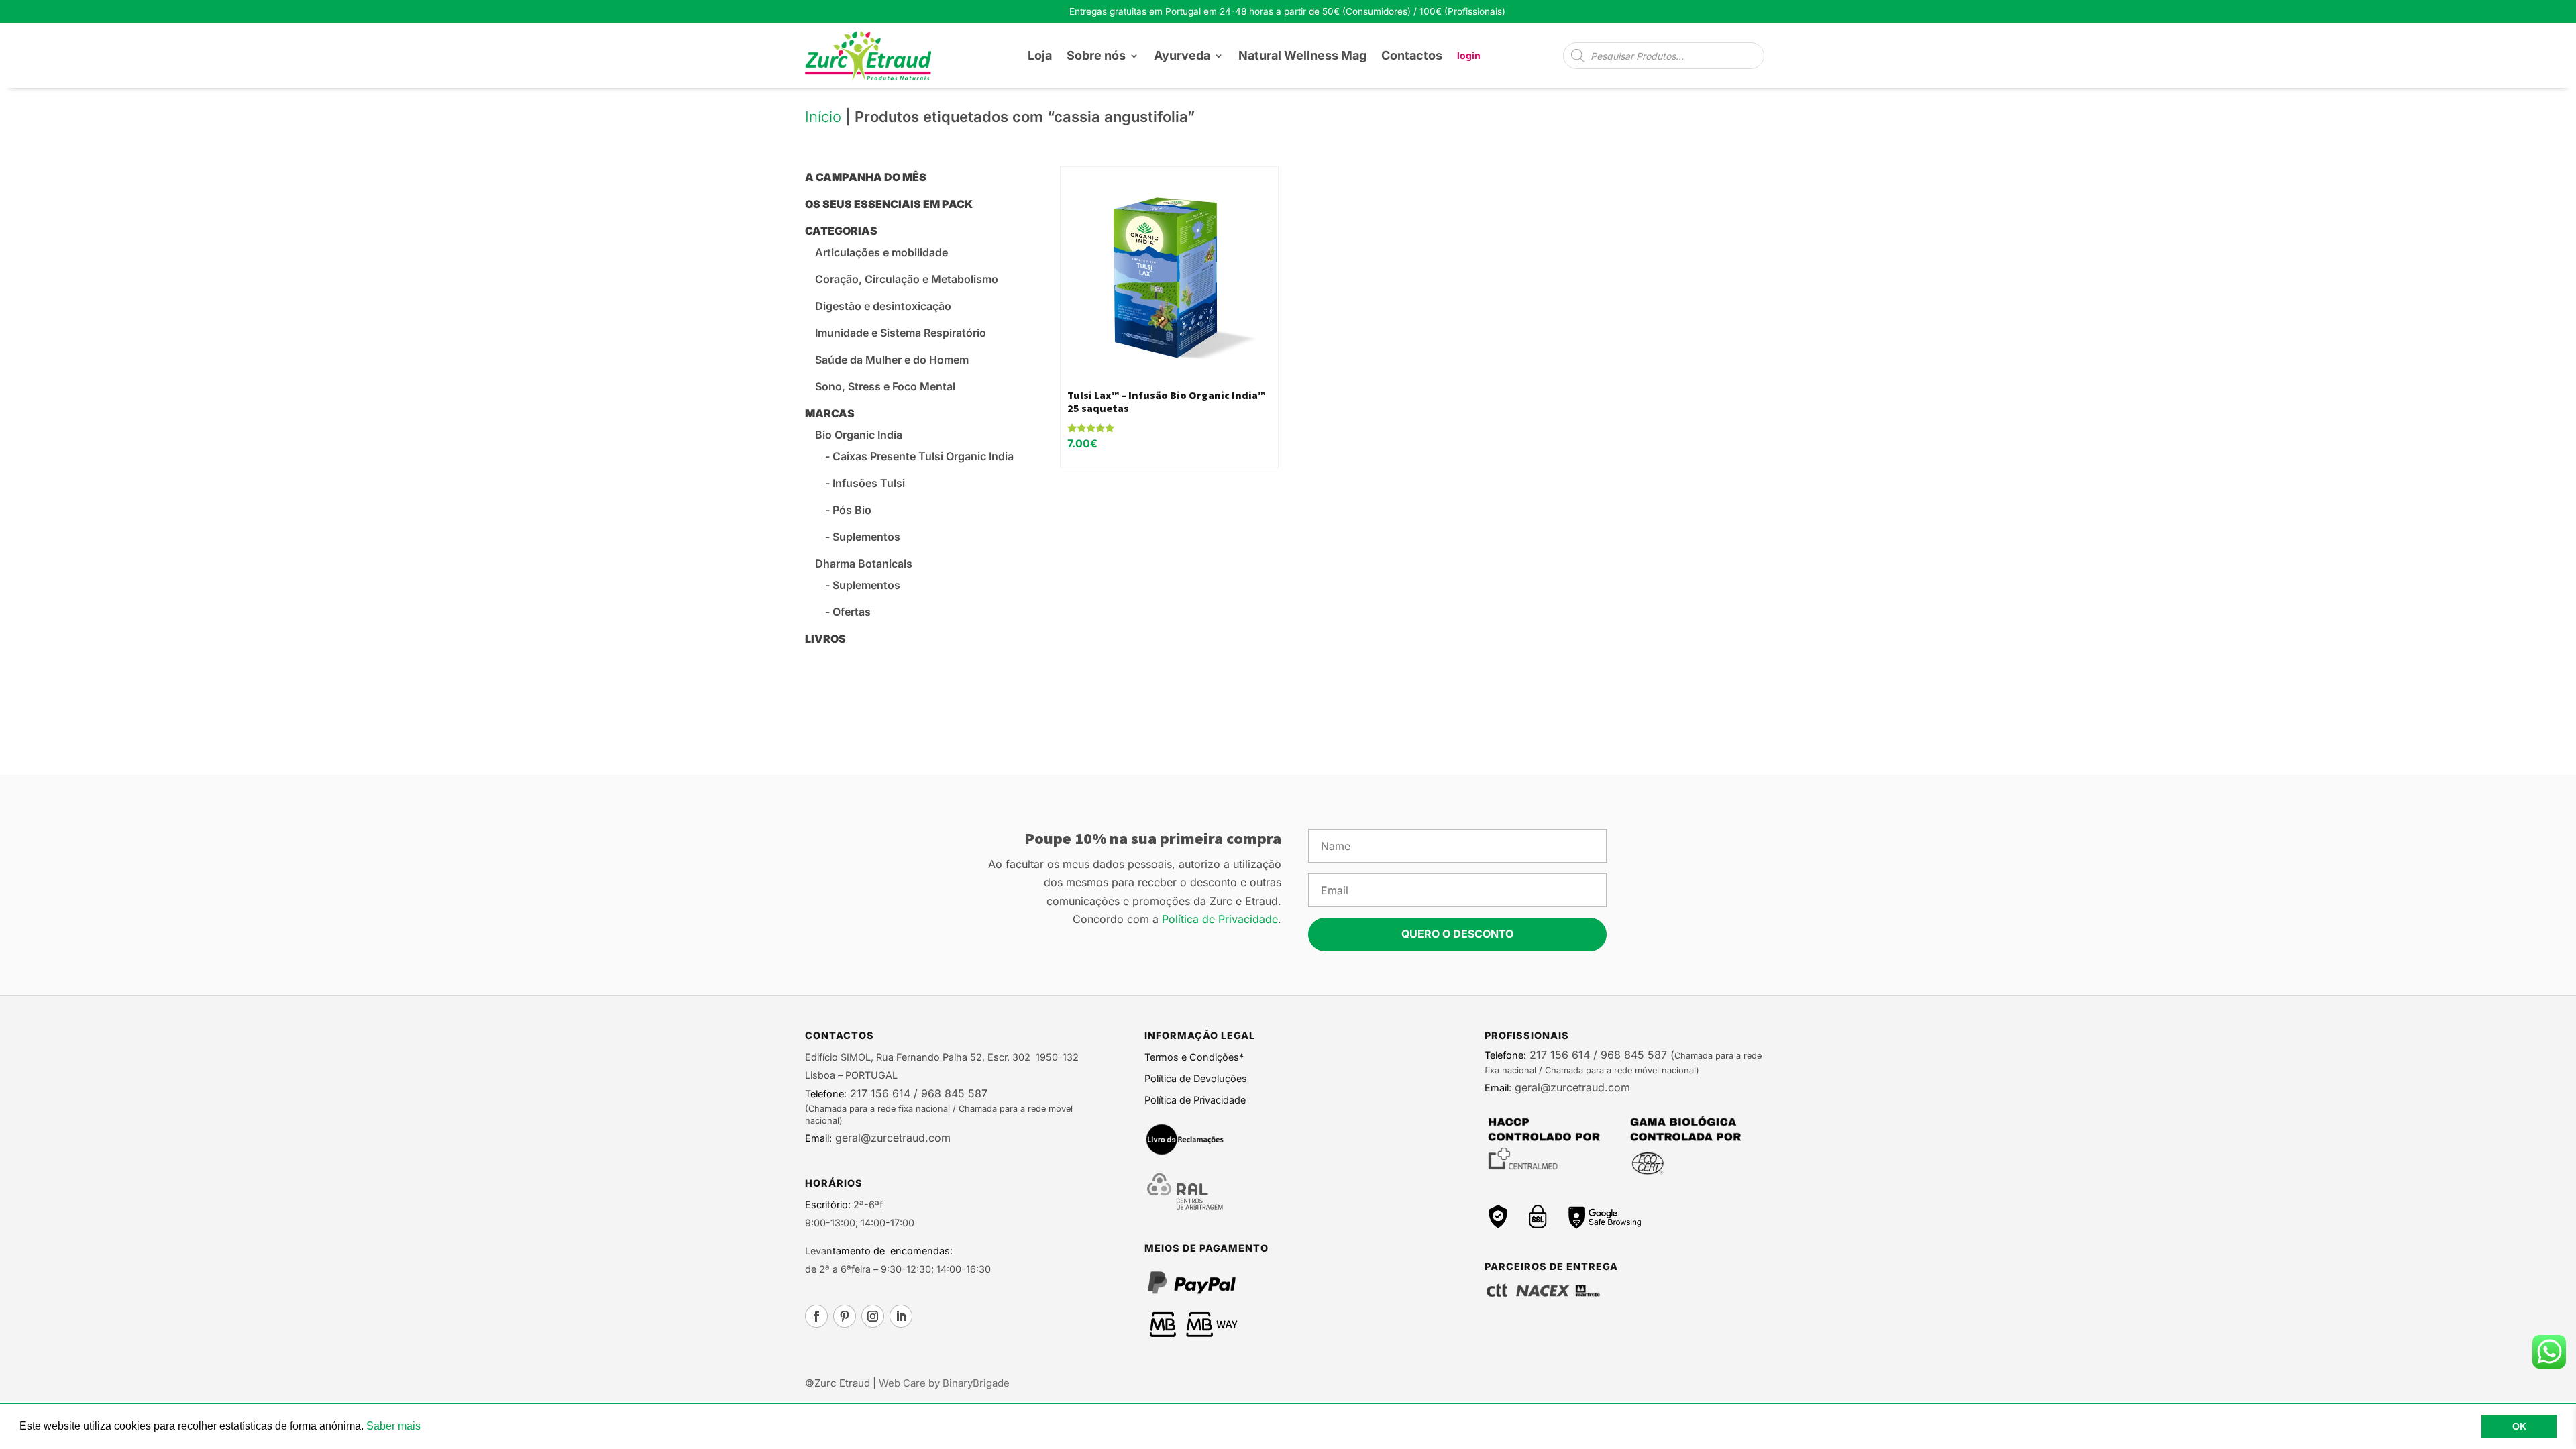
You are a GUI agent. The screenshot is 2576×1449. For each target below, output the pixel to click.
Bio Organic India (859, 435)
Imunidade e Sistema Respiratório (901, 333)
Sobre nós (1096, 55)
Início (823, 117)
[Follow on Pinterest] (845, 1316)
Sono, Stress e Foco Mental (885, 386)
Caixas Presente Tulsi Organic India (923, 456)
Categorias (841, 231)
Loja (1040, 55)
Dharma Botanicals (864, 563)
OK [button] (2519, 1426)
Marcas (830, 413)
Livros (825, 639)
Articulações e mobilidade (881, 252)
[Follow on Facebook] (816, 1316)
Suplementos (866, 537)
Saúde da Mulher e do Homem (892, 360)
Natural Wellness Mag (1302, 55)
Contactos (1412, 55)
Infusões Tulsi (869, 483)
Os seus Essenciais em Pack (889, 204)
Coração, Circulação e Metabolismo (907, 279)
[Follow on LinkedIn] (901, 1316)
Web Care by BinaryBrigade (944, 1383)
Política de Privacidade (1220, 919)
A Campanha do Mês (866, 177)
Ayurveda (1182, 55)
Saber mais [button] (393, 1426)
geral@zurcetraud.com (891, 1138)
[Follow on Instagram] (873, 1316)
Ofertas (852, 612)
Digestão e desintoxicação (883, 306)
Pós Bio (852, 510)
